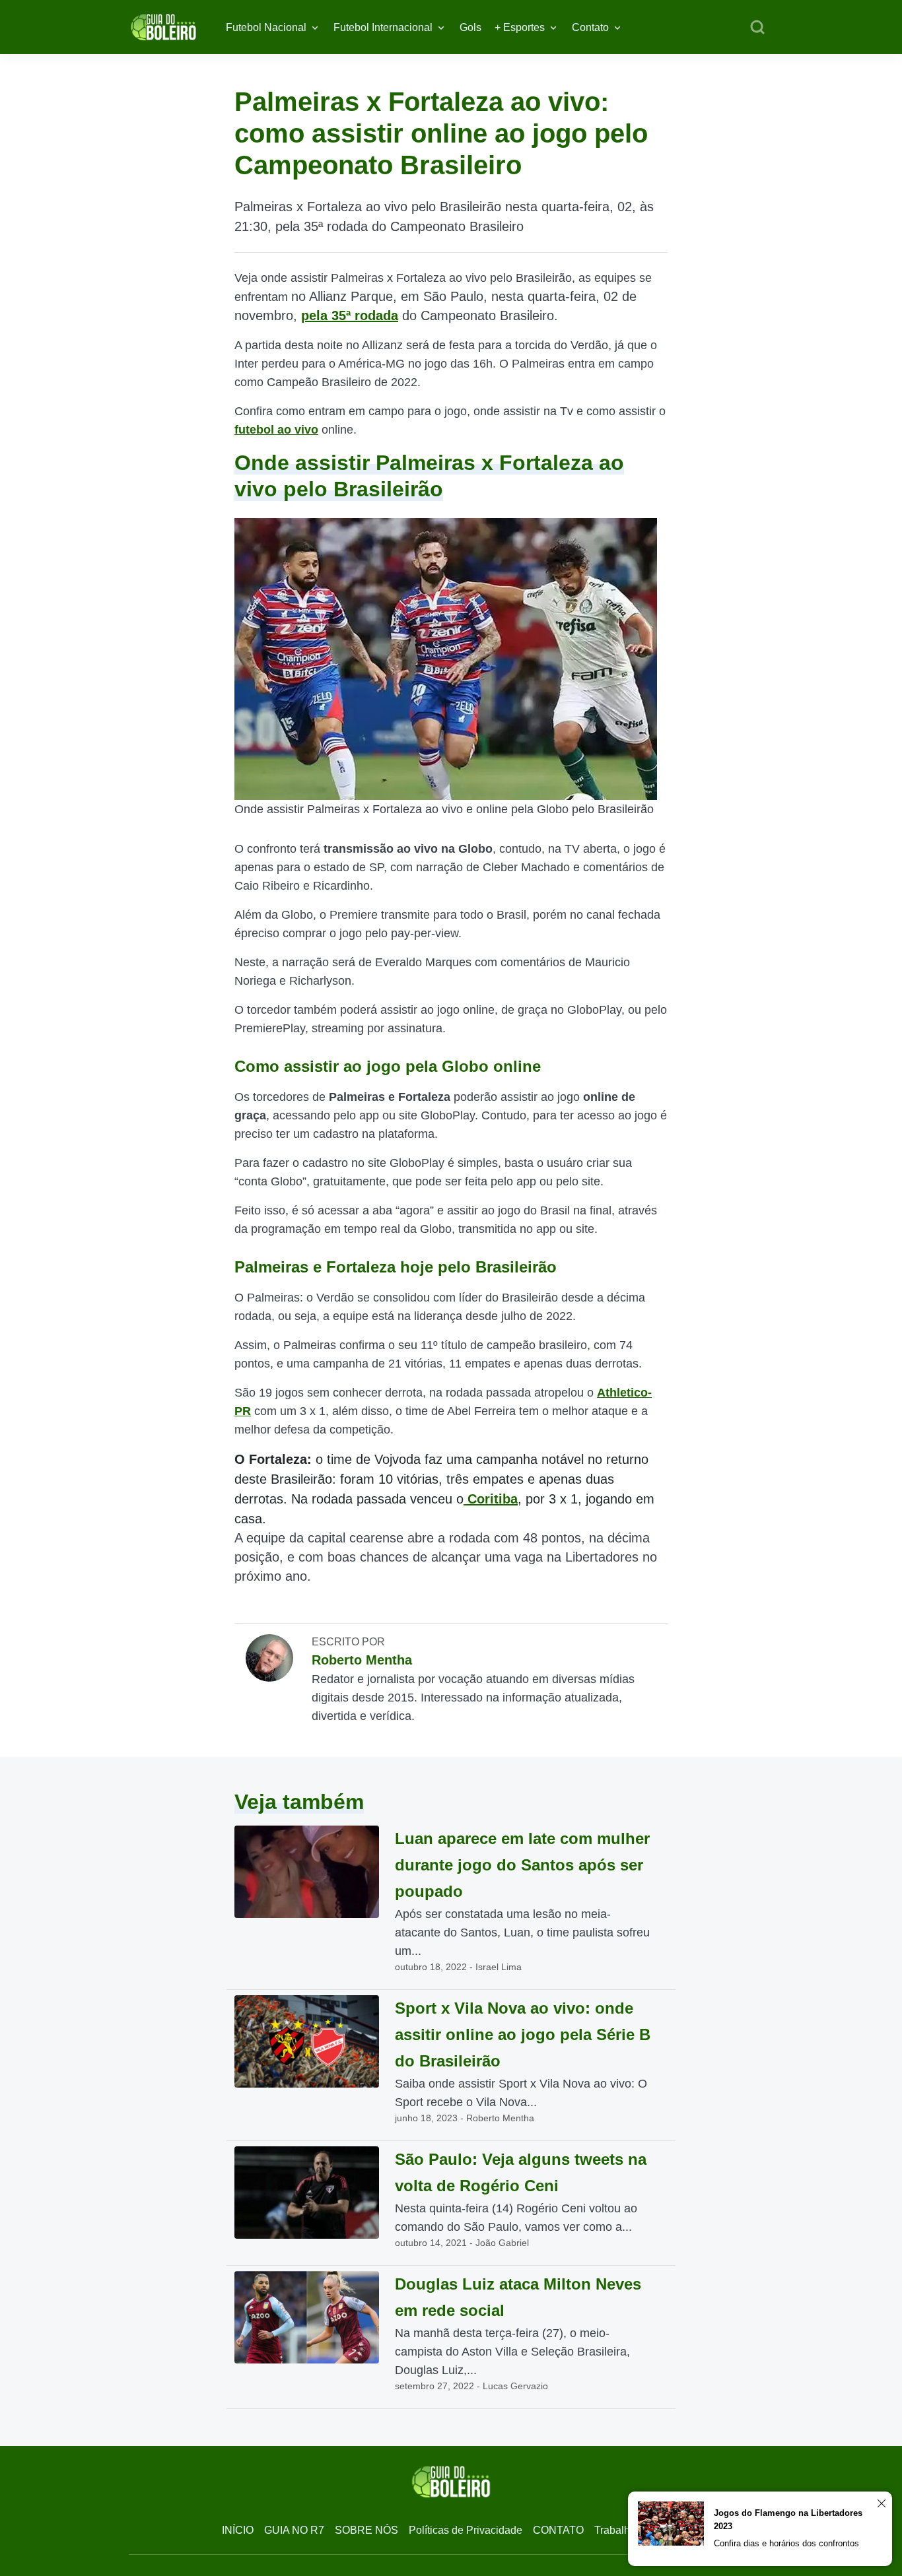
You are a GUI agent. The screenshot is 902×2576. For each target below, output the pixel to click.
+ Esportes (520, 27)
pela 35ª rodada (350, 315)
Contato (590, 27)
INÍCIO (238, 2530)
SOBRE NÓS (366, 2530)
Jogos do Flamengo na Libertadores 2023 (788, 2520)
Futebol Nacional (266, 27)
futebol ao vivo (276, 430)
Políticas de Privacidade (466, 2530)
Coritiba (491, 1499)
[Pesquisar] (757, 28)
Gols (470, 27)
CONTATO (558, 2530)
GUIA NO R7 (294, 2530)
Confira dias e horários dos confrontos (786, 2543)
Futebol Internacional (383, 27)
